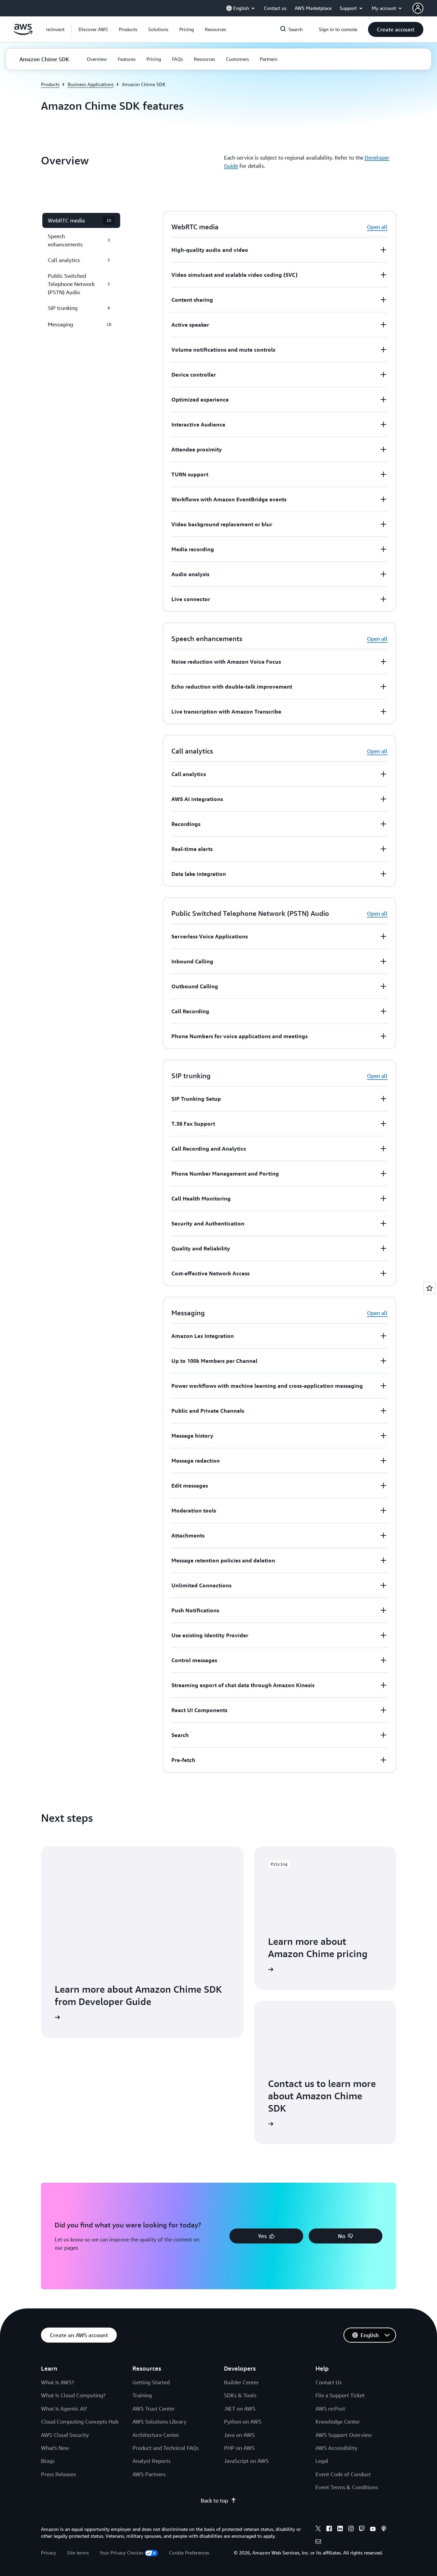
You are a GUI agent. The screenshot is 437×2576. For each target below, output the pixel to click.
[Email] (318, 2543)
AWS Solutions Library (159, 2422)
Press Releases (59, 2474)
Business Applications (91, 84)
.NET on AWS (240, 2409)
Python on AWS (243, 2422)
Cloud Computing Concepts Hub (80, 2422)
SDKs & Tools (240, 2395)
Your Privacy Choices (122, 2553)
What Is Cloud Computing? (73, 2395)
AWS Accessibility (336, 2448)
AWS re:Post (330, 2409)
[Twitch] (362, 2530)
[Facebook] (329, 2530)
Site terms (78, 2553)
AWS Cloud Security (65, 2435)
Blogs (48, 2461)
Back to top (214, 2500)
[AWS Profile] (418, 8)
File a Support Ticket (340, 2395)
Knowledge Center (338, 2422)
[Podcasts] (384, 2530)
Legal (322, 2461)
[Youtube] (373, 2530)
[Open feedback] (429, 1288)
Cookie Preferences (189, 2553)
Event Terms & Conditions (347, 2487)
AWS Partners (149, 2474)
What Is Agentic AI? (64, 2409)
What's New (55, 2448)
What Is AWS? (58, 2382)
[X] (318, 2530)
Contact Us (329, 2382)
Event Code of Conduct (343, 2474)
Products (50, 84)
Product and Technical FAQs (166, 2448)
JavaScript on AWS (246, 2461)
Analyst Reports (152, 2461)
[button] (93, 29)
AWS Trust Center (154, 2409)
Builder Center (241, 2382)
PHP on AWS (239, 2448)
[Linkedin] (340, 2530)
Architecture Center (156, 2435)
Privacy (48, 2553)
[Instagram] (351, 2530)
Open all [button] (377, 227)
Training (142, 2395)
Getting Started (151, 2382)
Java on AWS (239, 2435)
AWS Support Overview (344, 2435)
